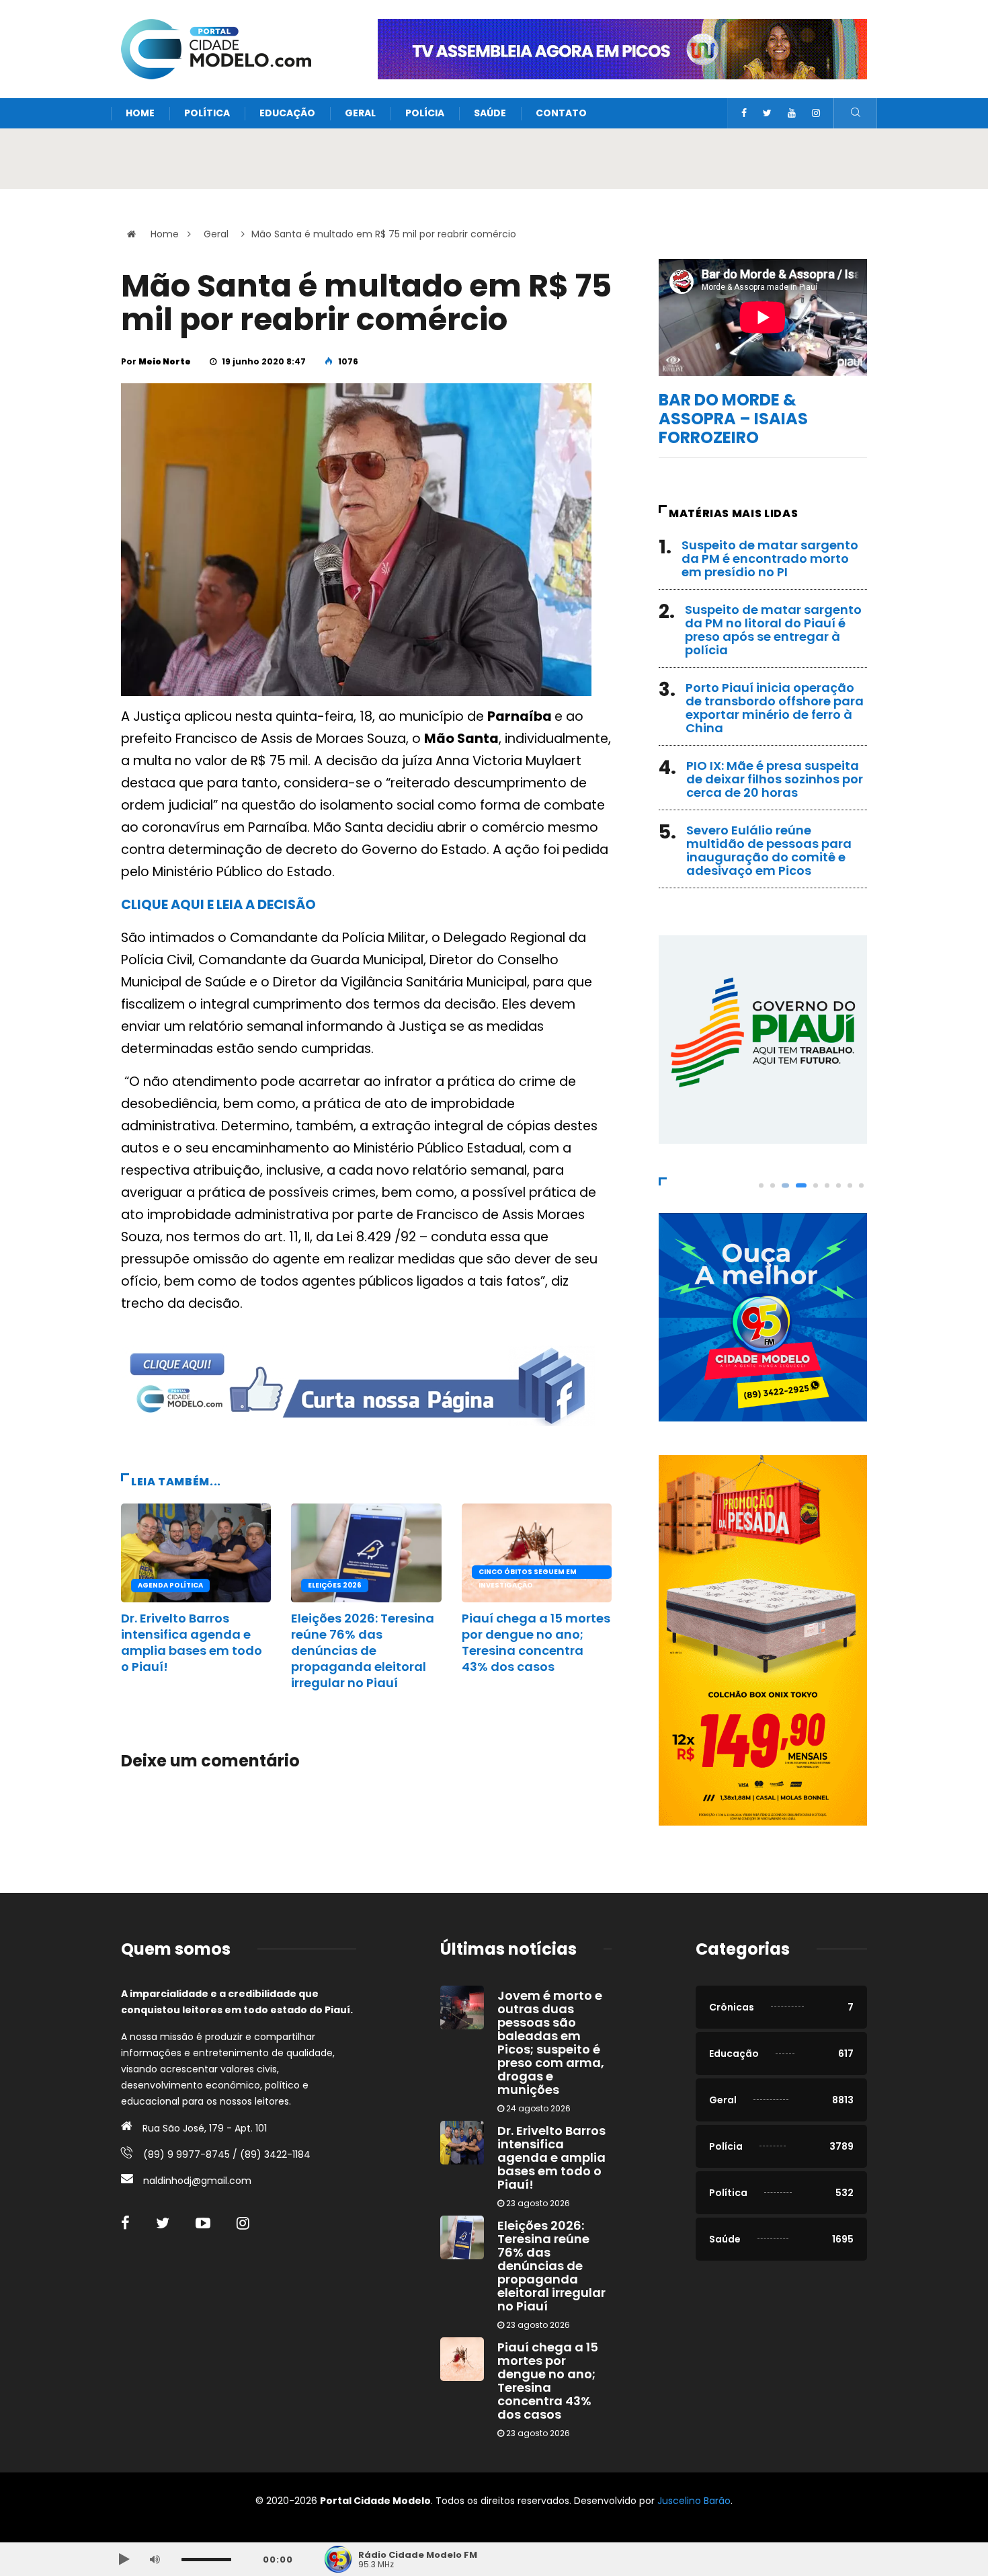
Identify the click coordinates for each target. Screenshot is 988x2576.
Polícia (425, 113)
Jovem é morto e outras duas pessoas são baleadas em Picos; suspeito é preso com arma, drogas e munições (551, 2042)
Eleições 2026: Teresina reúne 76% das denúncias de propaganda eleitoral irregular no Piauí (363, 1650)
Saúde (490, 113)
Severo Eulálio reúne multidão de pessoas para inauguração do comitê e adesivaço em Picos (769, 850)
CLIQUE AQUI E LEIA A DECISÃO (218, 905)
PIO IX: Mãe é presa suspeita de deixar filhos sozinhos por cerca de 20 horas (775, 779)
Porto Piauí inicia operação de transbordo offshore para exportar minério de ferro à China (775, 708)
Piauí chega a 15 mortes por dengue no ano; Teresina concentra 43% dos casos (536, 1642)
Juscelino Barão (694, 2501)
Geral (360, 113)
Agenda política (170, 1585)
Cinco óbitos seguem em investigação (528, 1573)
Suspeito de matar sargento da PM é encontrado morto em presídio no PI (770, 558)
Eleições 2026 (335, 1585)
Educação (287, 113)
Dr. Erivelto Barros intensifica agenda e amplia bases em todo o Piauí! (192, 1642)
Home (140, 113)
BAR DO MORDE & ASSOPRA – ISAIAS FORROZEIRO (733, 419)
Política (207, 113)
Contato (561, 113)
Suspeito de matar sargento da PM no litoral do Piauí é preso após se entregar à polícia (773, 630)
